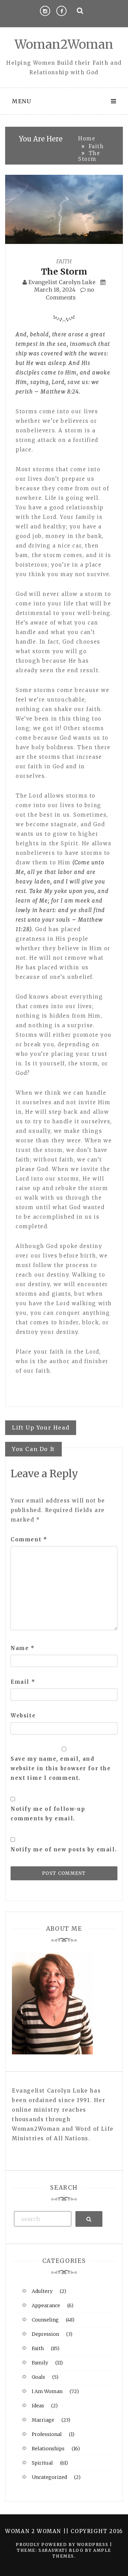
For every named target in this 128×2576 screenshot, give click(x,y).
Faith (64, 261)
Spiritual (42, 2463)
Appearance (46, 2305)
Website (23, 1716)
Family (40, 2363)
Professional (47, 2434)
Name (23, 1648)
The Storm (64, 272)
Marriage (43, 2420)
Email (23, 1682)
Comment (29, 1539)
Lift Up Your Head (41, 1428)
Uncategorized (49, 2477)
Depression (45, 2334)
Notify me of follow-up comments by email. (48, 1814)
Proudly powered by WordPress (63, 2544)
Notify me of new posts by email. (64, 1849)
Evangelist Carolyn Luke (62, 282)
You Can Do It (33, 1449)
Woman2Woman (64, 44)
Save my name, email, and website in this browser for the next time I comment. (61, 1768)
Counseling (45, 2320)
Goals (38, 2377)
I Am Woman (47, 2391)
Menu (22, 101)
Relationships (48, 2449)
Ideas (38, 2406)
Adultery (42, 2291)
